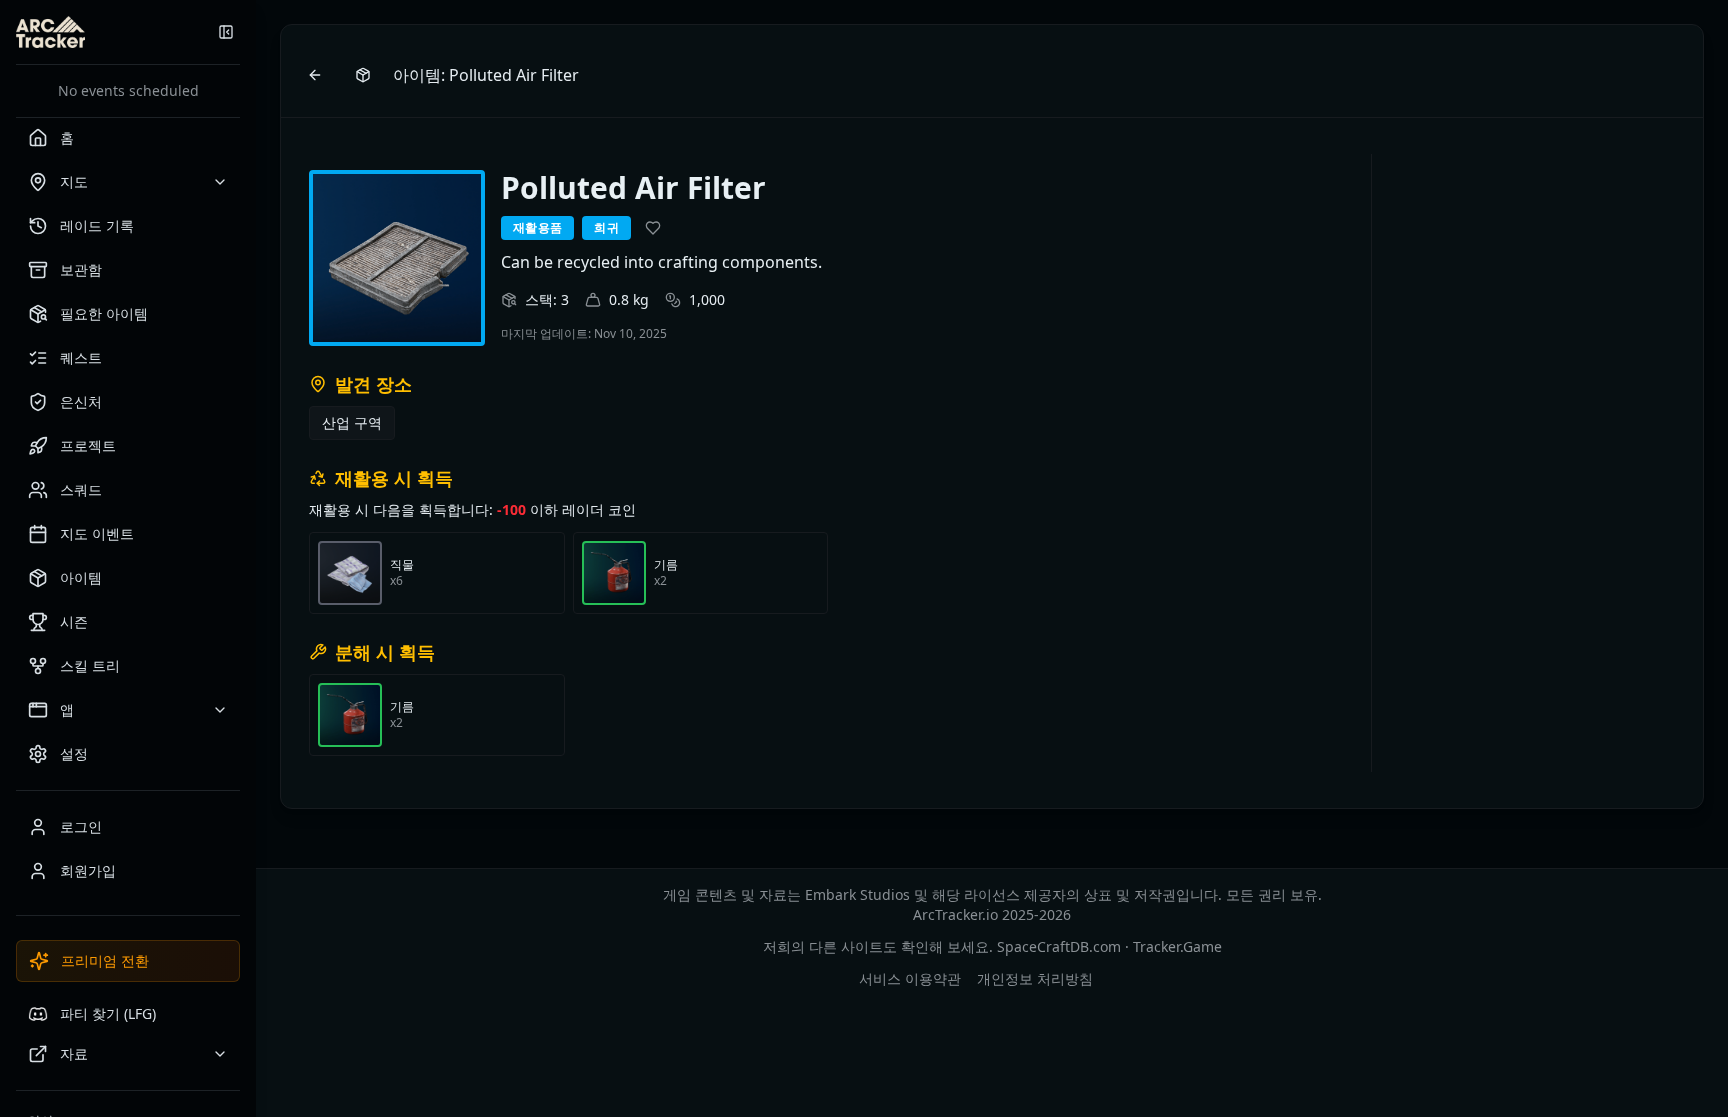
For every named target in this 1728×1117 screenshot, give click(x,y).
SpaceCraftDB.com (1059, 946)
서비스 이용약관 (910, 978)
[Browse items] (363, 75)
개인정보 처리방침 (1035, 978)
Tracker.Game (1177, 946)
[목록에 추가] (653, 228)
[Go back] (315, 75)
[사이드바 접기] (226, 32)
